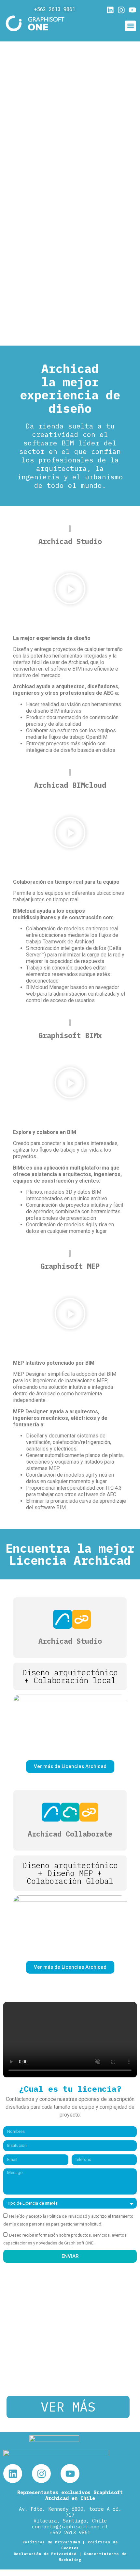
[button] (130, 26)
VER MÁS (68, 2407)
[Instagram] (121, 10)
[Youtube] (132, 10)
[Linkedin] (110, 10)
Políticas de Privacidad (51, 2542)
